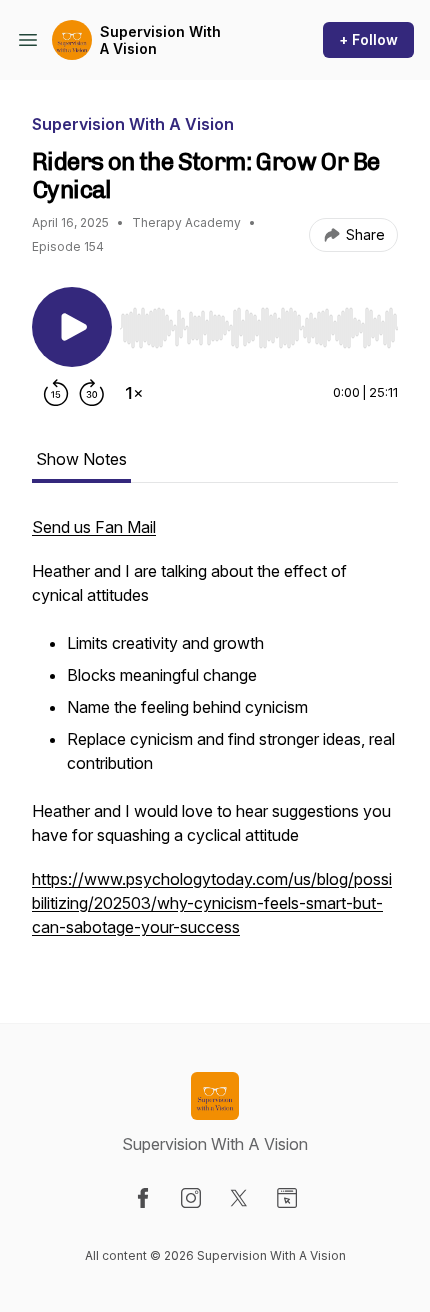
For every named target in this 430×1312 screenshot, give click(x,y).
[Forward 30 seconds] (92, 393)
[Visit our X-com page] (239, 1198)
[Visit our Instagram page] (191, 1198)
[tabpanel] (215, 737)
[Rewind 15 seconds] (56, 393)
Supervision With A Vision (160, 40)
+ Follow (368, 39)
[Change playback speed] (134, 393)
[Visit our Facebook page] (143, 1198)
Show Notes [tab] (81, 459)
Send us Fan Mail (94, 527)
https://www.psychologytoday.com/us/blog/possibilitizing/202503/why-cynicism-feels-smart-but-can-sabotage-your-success (212, 903)
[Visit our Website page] (287, 1198)
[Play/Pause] (72, 327)
